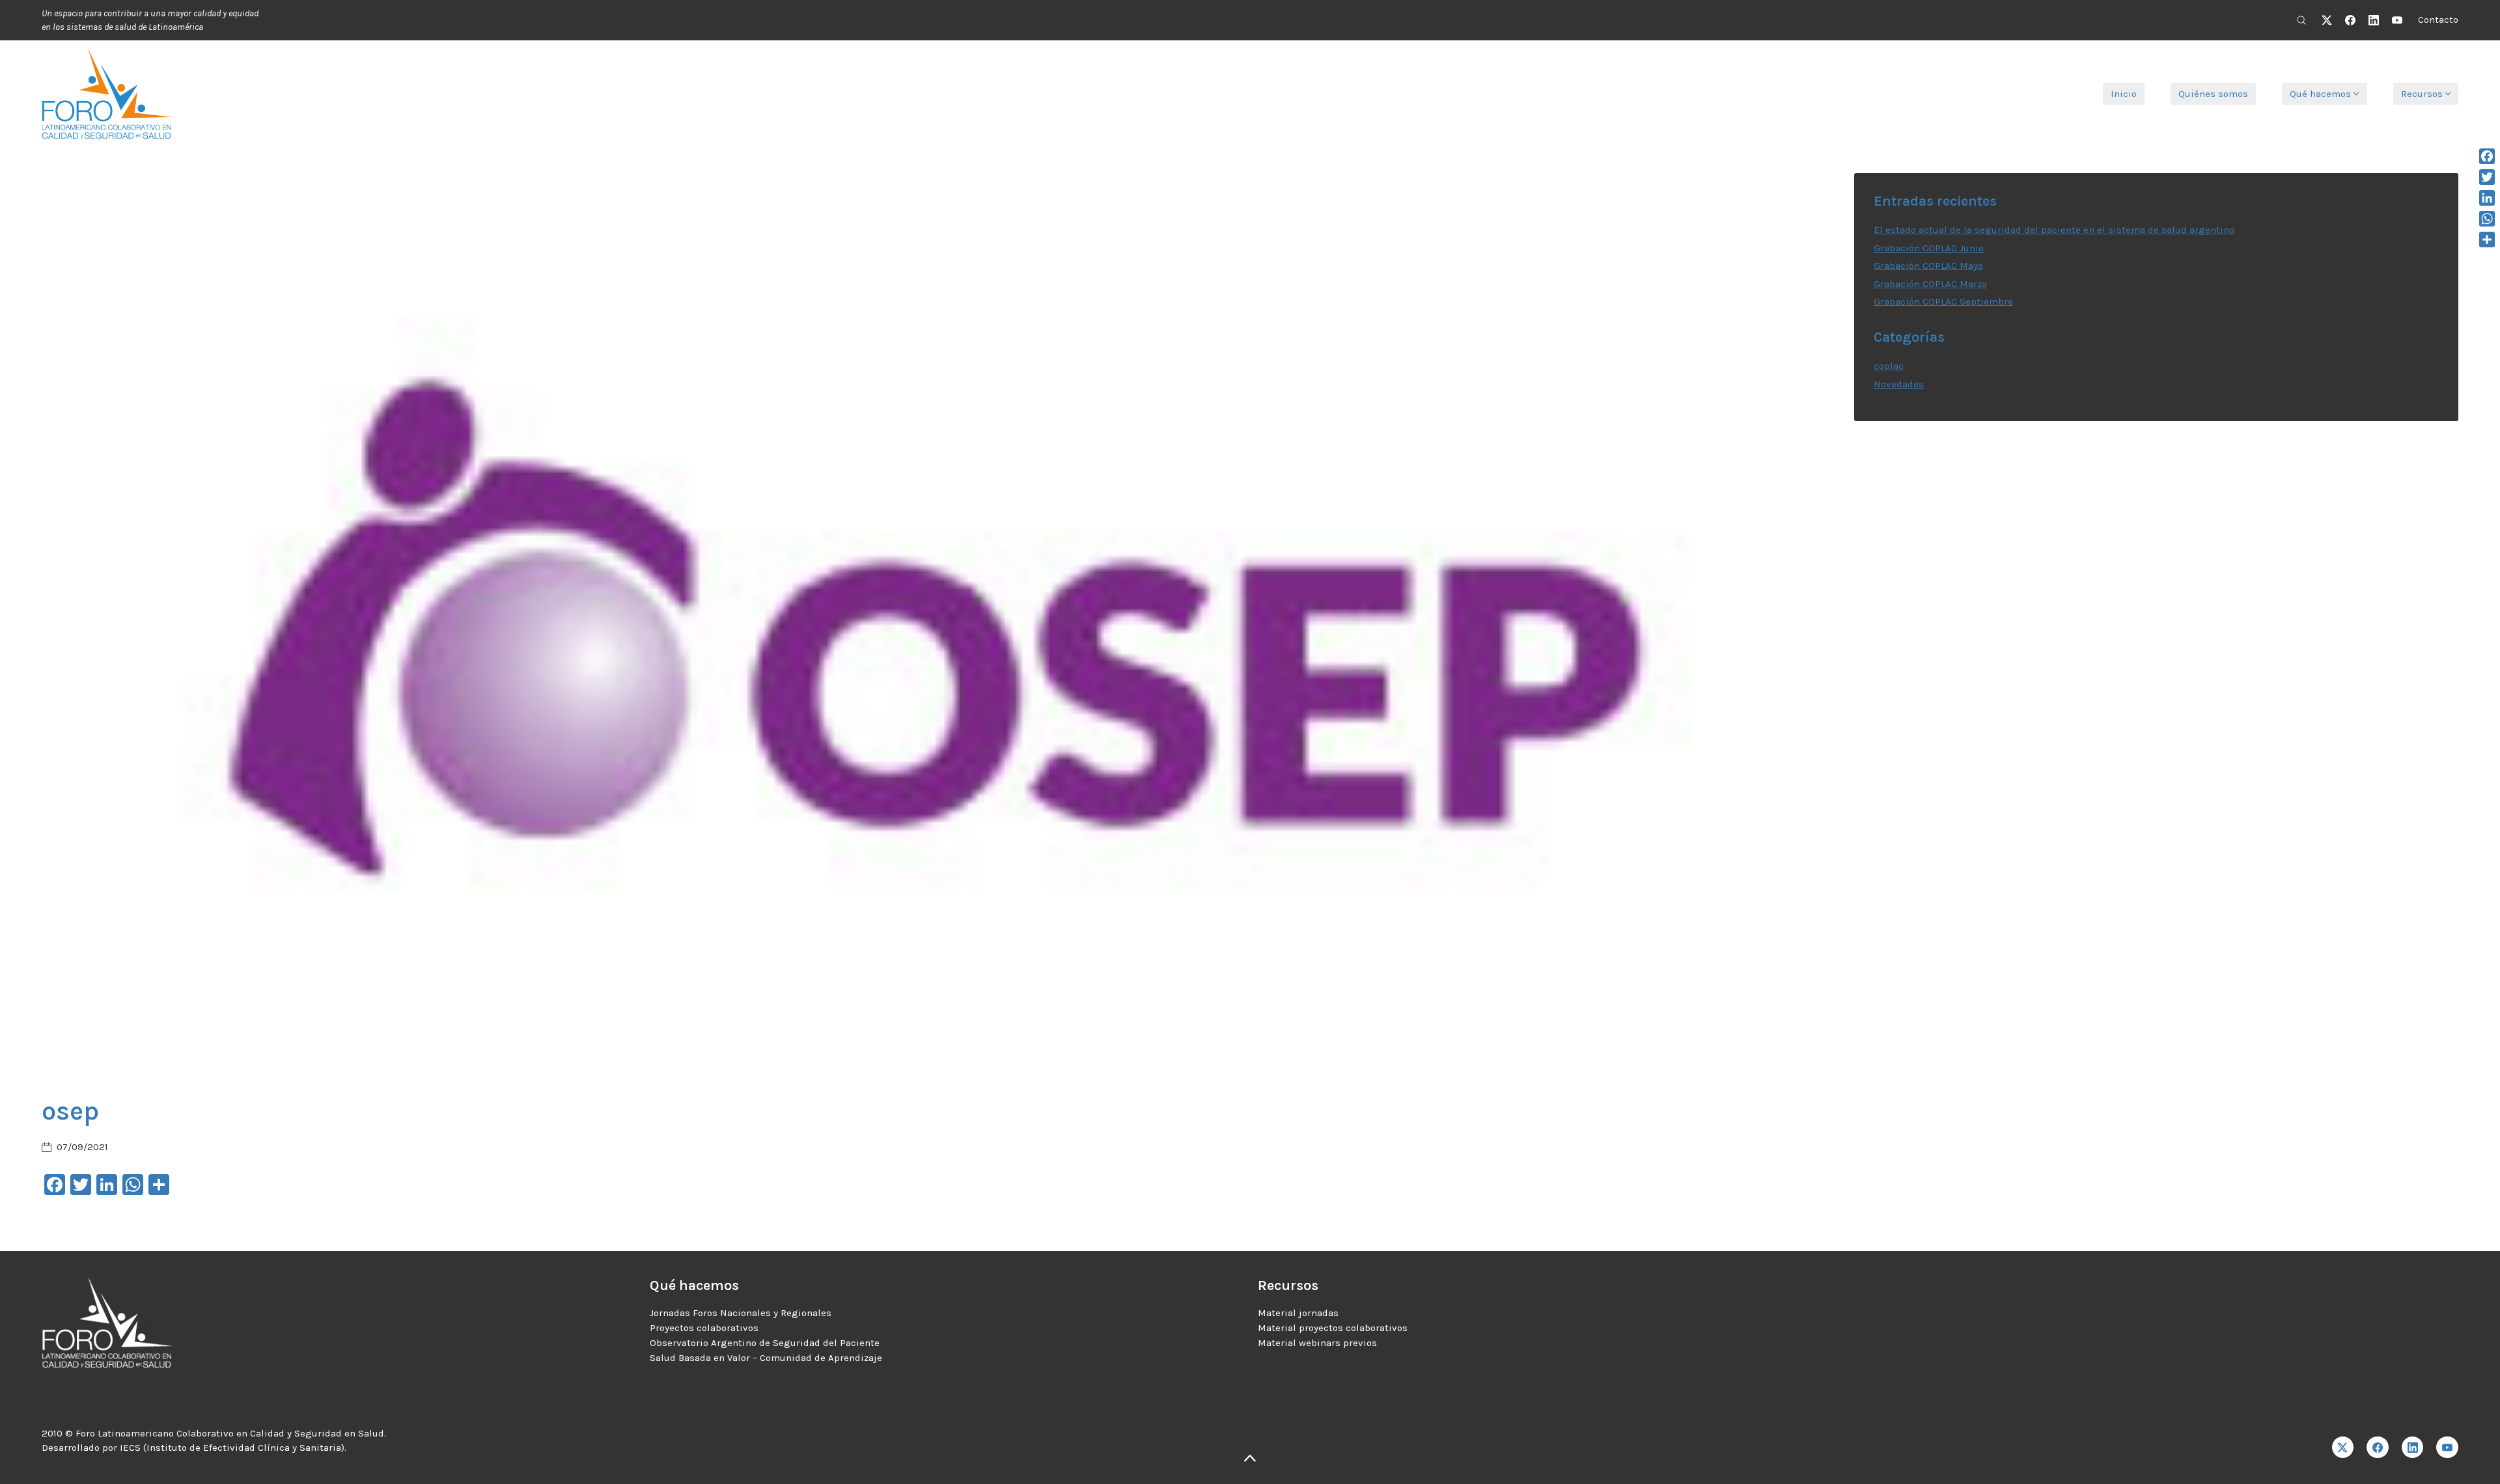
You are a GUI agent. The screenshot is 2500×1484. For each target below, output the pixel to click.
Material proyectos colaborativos (1333, 1328)
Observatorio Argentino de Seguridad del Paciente (765, 1343)
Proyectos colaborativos (704, 1328)
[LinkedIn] (2374, 20)
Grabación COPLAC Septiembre (1943, 301)
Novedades (1899, 384)
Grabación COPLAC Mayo (1928, 266)
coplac (1889, 366)
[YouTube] (2397, 20)
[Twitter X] (2327, 20)
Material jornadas (1298, 1313)
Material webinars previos (1317, 1343)
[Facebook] (2350, 20)
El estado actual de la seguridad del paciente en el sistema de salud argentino (2054, 230)
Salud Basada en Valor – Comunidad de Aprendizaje (766, 1358)
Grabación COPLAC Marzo (1930, 284)
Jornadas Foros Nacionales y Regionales (741, 1313)
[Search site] (2301, 20)
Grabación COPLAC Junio (1929, 248)
